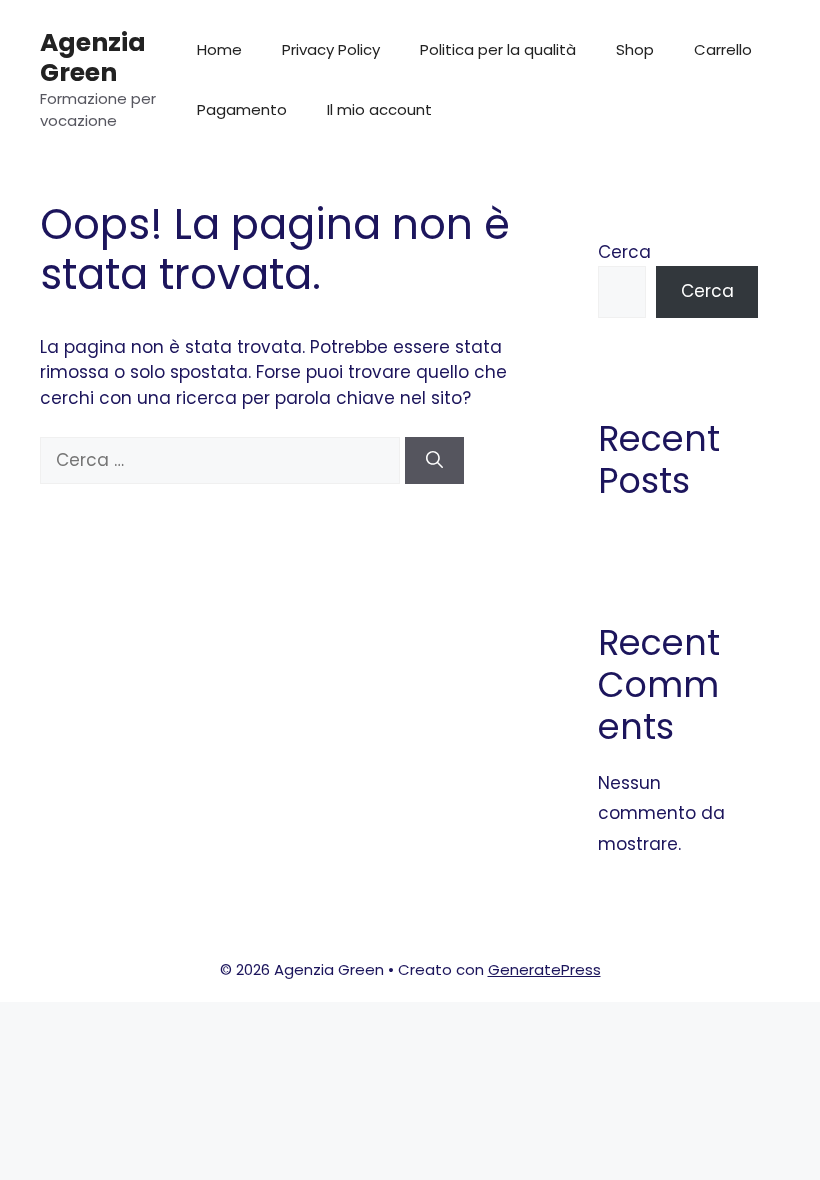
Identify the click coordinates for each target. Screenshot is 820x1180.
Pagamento (242, 109)
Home (219, 49)
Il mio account (379, 109)
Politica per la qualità (498, 49)
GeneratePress (544, 969)
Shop (635, 49)
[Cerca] (434, 461)
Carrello (723, 49)
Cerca (624, 252)
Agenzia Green (93, 57)
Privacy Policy (331, 49)
